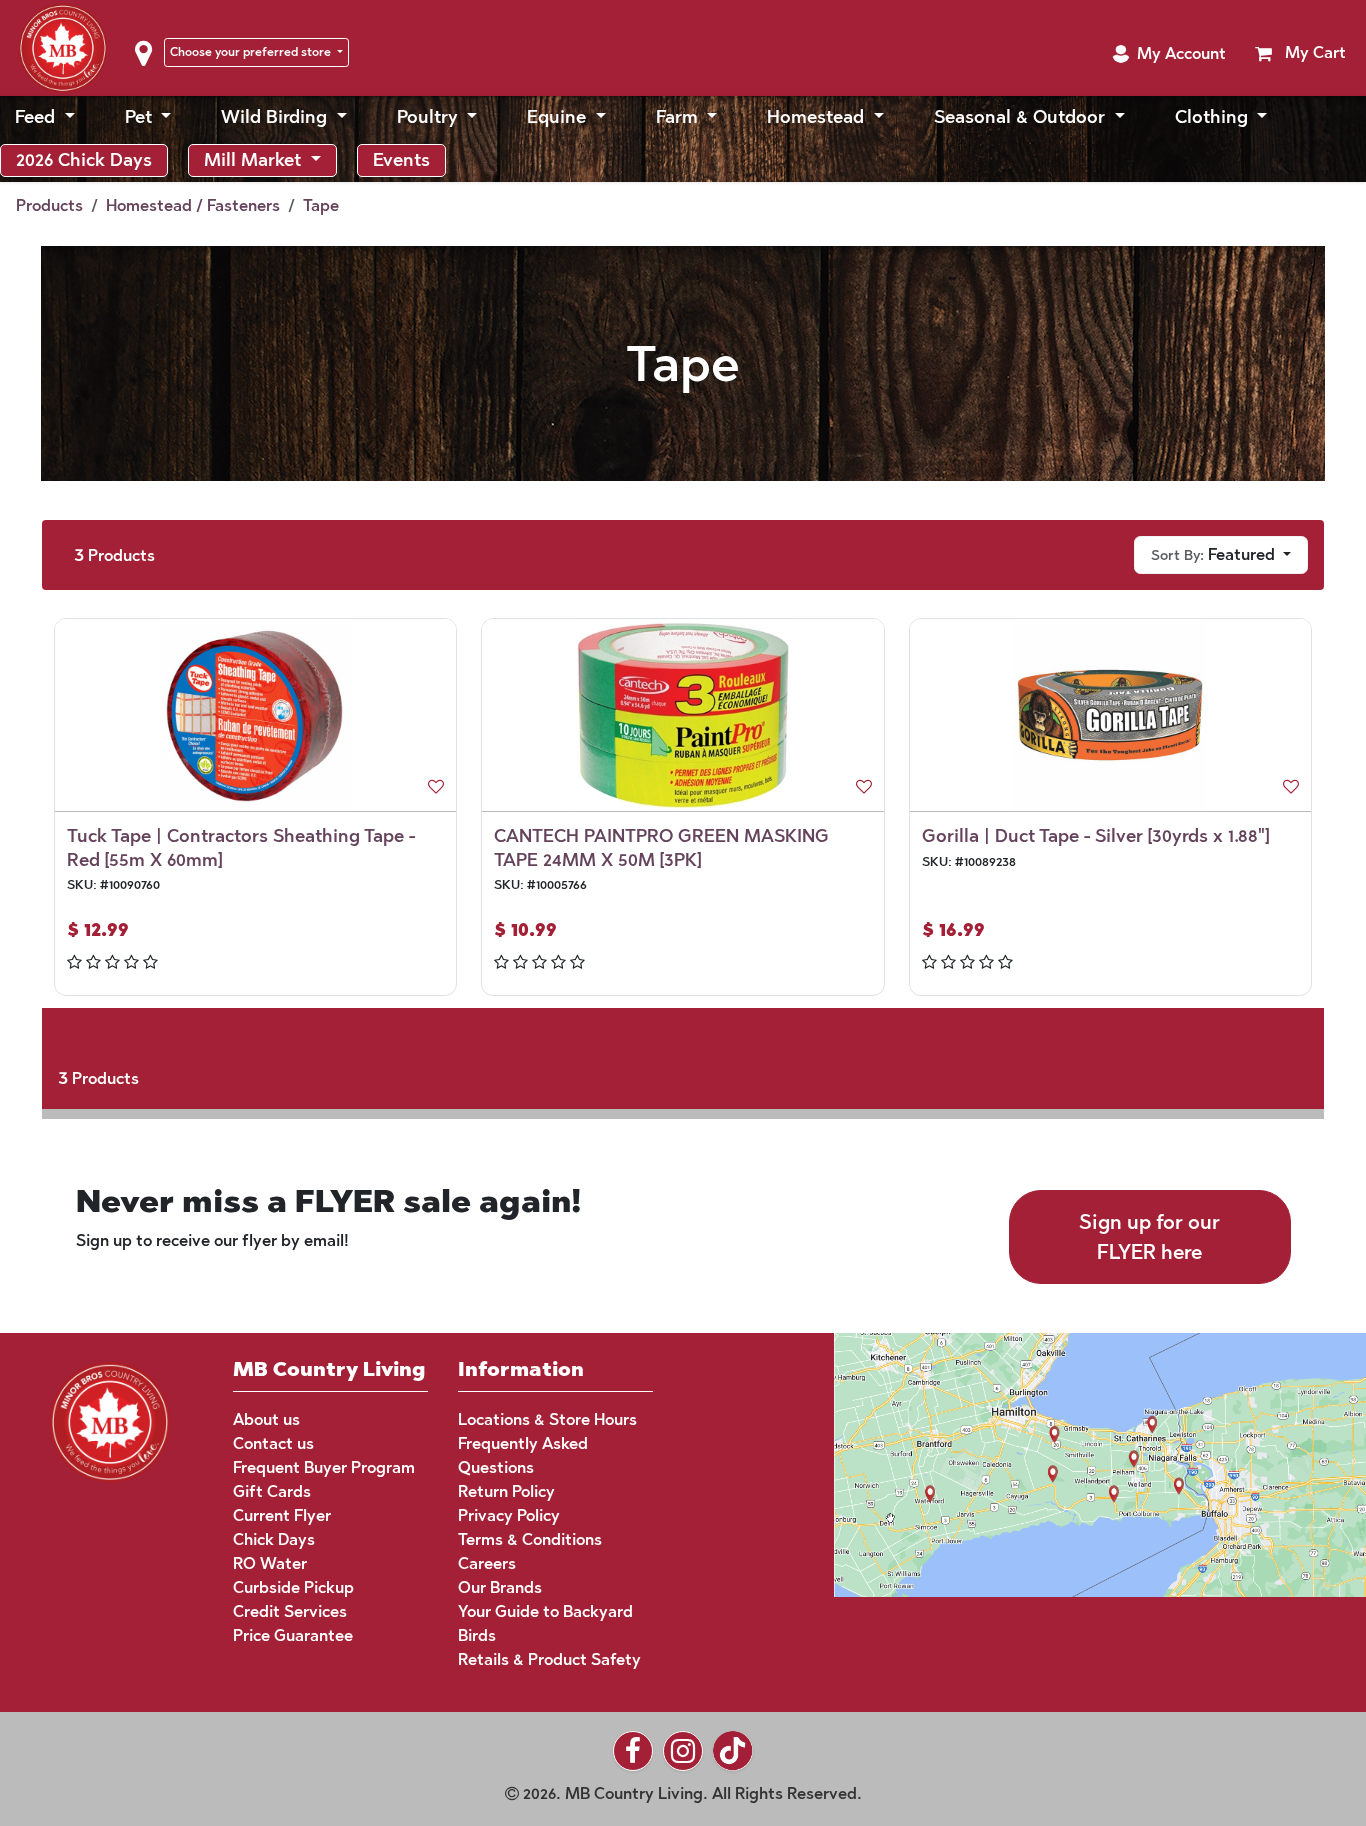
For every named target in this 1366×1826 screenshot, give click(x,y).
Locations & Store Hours (547, 1419)
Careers (487, 1563)
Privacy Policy (509, 1515)
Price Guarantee (293, 1635)
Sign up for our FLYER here (1149, 1237)
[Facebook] (633, 1751)
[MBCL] (110, 1419)
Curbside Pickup (293, 1587)
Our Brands (500, 1587)
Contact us (273, 1443)
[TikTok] (733, 1751)
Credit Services (290, 1611)
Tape (321, 205)
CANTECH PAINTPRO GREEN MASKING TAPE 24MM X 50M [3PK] (661, 848)
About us (266, 1419)
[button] (1169, 54)
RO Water (270, 1563)
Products (49, 205)
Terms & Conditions (530, 1539)
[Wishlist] (436, 787)
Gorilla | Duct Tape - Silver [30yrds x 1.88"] (1095, 836)
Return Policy (506, 1491)
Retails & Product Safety (549, 1659)
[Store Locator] (1062, 1463)
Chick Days (274, 1539)
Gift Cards (272, 1491)
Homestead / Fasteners (193, 205)
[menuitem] (45, 117)
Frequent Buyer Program (324, 1467)
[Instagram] (683, 1751)
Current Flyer (282, 1515)
